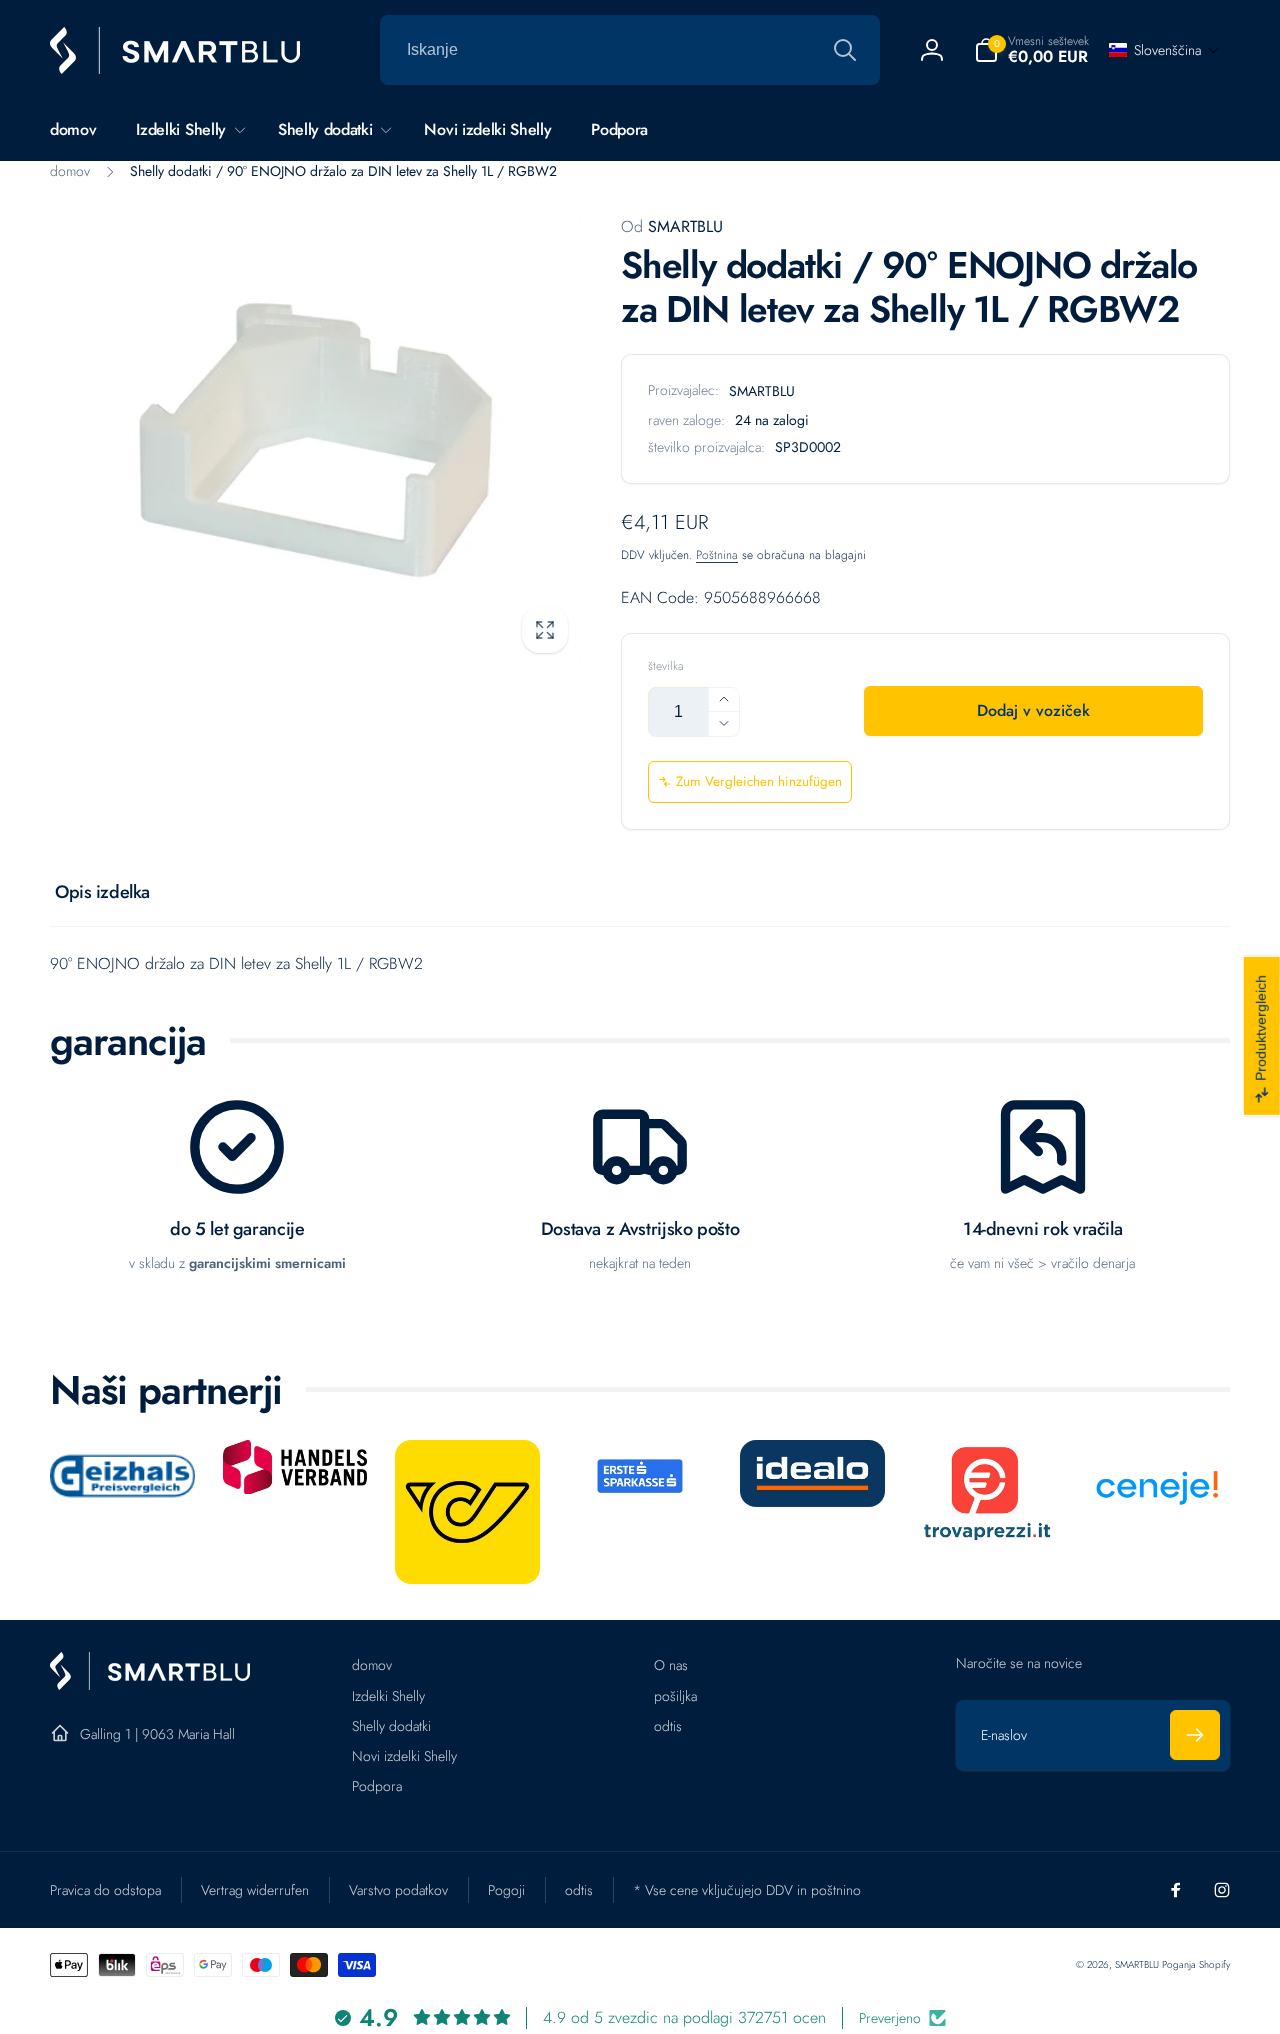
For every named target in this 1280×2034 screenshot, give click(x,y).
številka (666, 666)
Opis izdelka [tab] (102, 892)
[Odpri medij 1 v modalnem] (315, 440)
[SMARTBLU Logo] (150, 1684)
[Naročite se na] (1195, 1735)
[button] (1031, 50)
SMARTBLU (672, 226)
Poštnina (717, 555)
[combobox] (630, 50)
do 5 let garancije (237, 1229)
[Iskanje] (845, 50)
